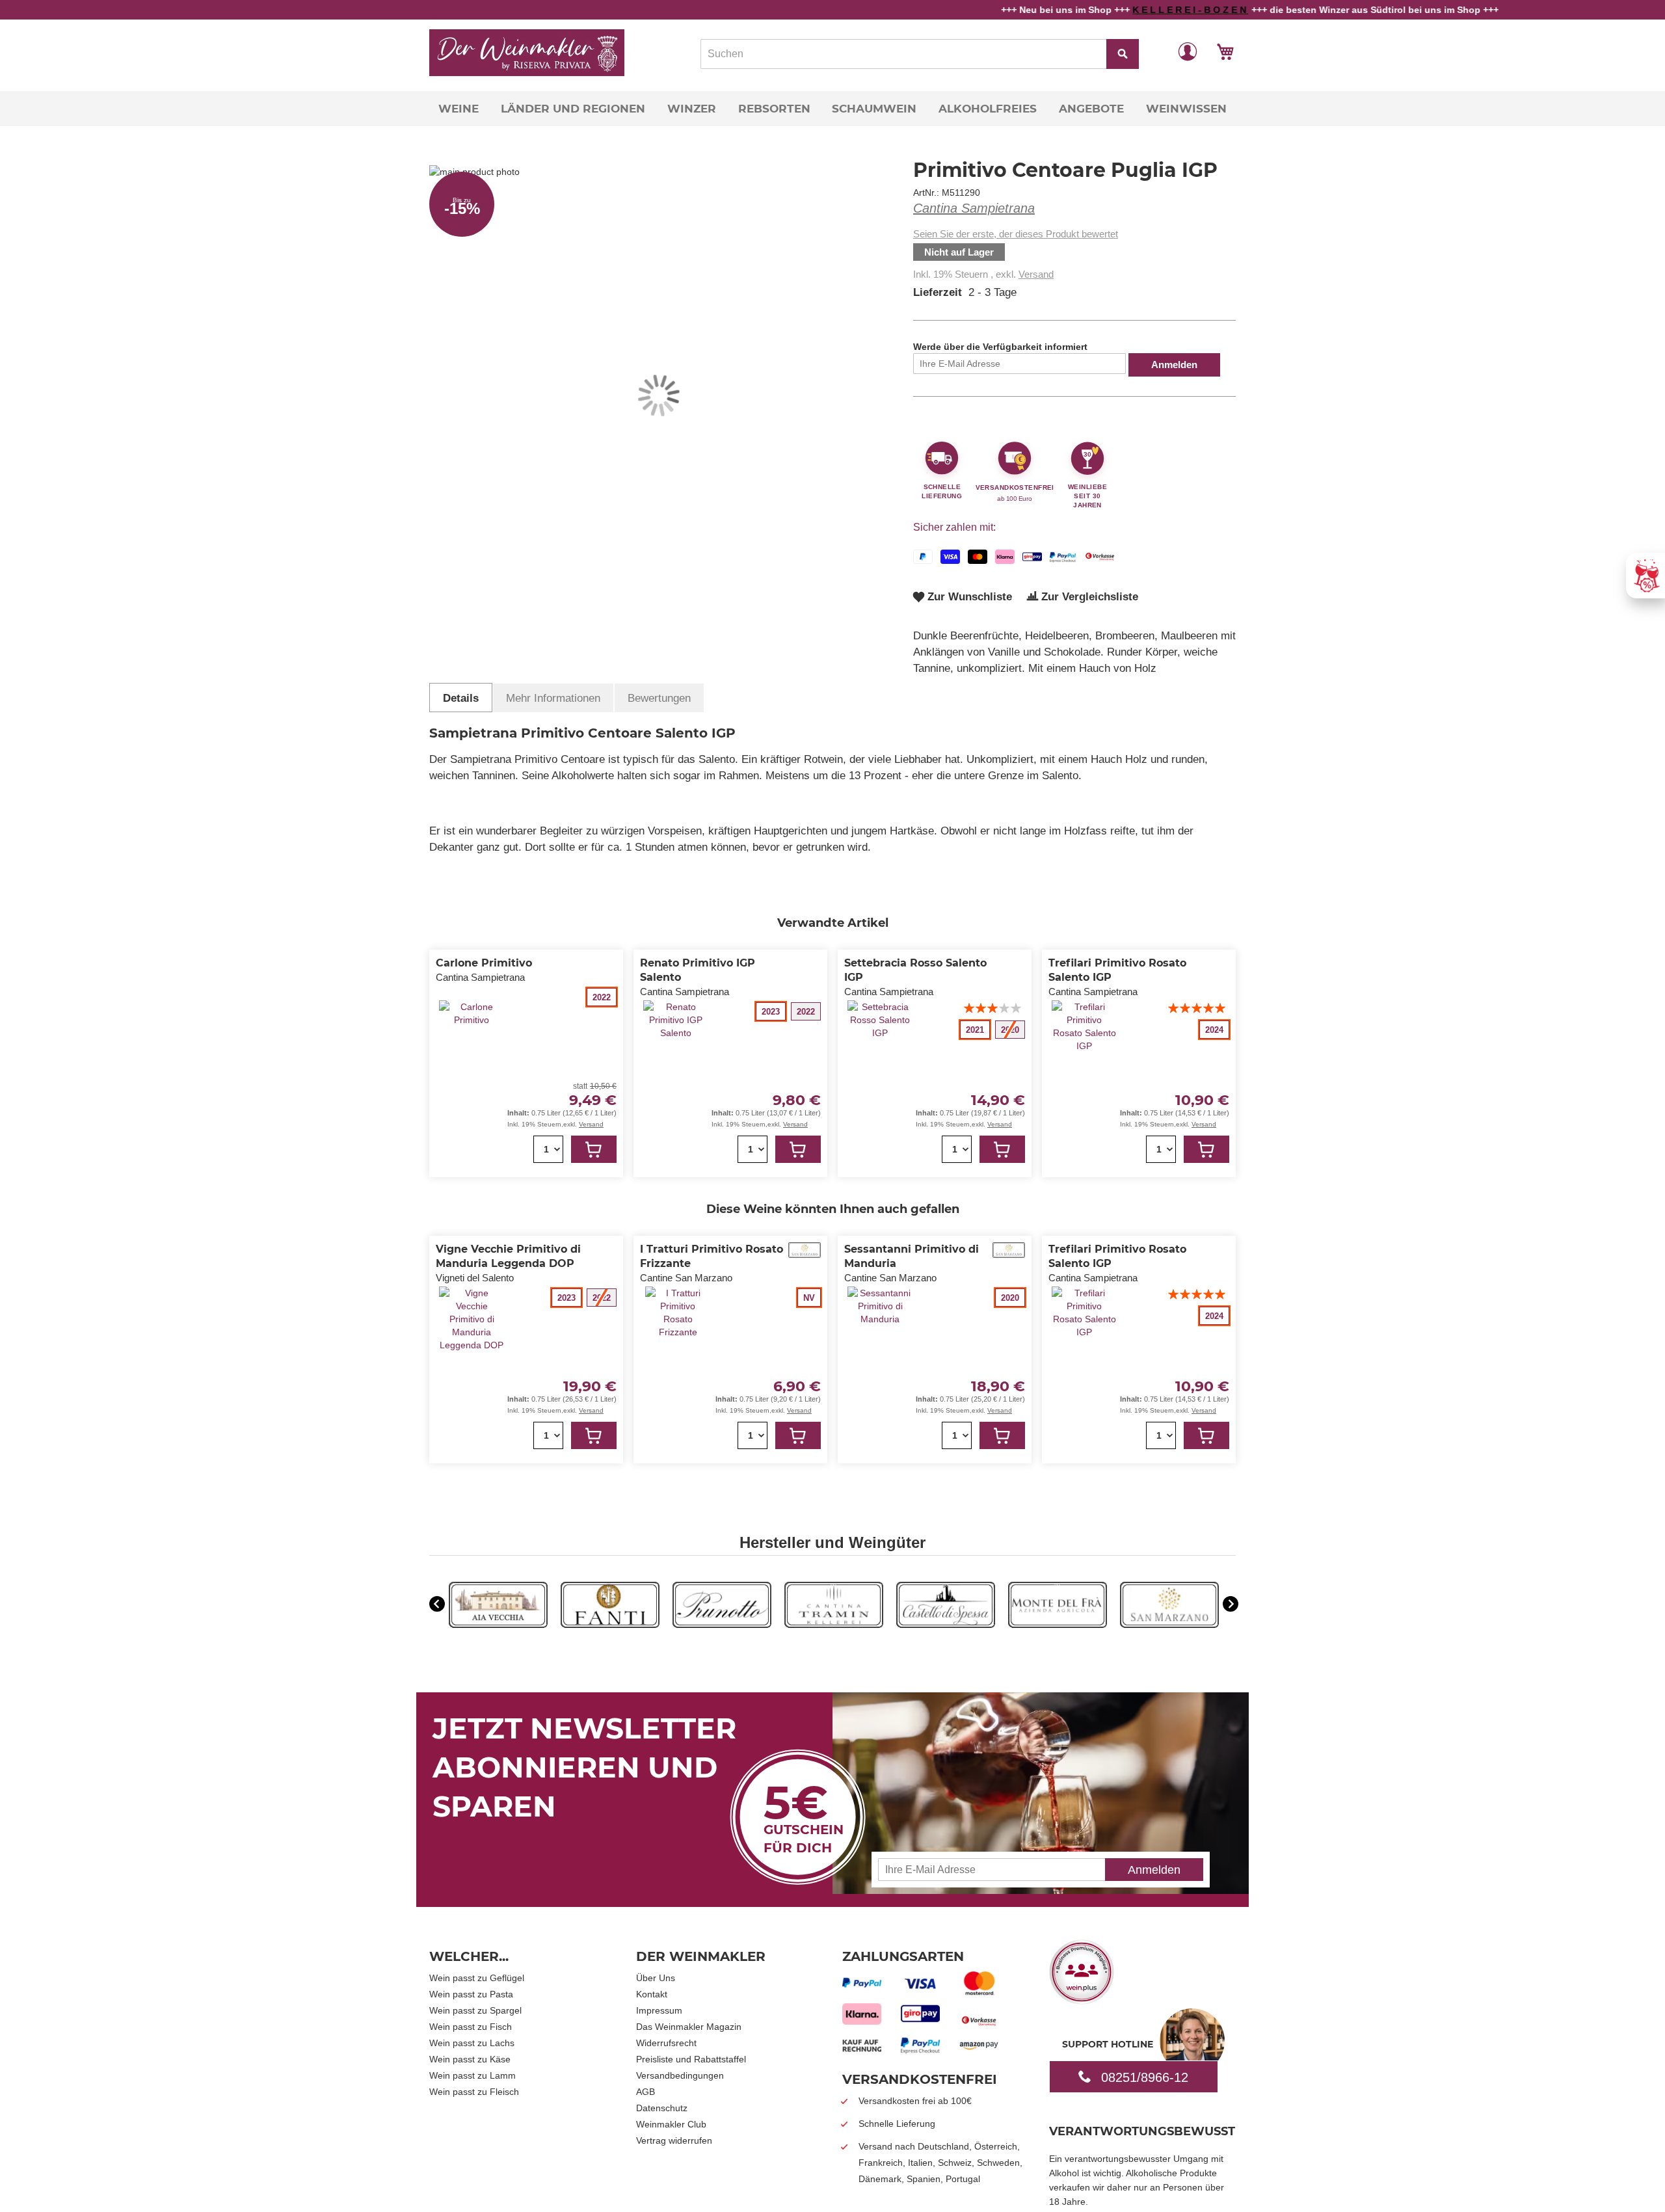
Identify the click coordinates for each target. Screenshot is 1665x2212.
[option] (498, 1606)
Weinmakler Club (671, 2124)
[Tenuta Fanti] (610, 1625)
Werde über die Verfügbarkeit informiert (1000, 347)
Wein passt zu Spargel (475, 2010)
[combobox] (920, 54)
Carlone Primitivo (484, 963)
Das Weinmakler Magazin (689, 2027)
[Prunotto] (722, 1625)
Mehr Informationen (553, 698)
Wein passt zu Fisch (471, 2027)
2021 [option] (975, 1030)
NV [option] (809, 1298)
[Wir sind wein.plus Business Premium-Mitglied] (1082, 2000)
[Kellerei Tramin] (834, 1625)
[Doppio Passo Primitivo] (1058, 1625)
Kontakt (652, 1994)
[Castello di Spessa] (946, 1625)
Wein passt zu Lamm (473, 2075)
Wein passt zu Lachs (472, 2043)
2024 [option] (1214, 1030)
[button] (1188, 51)
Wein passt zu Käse (470, 2059)
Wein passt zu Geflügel (477, 1978)
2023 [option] (771, 1012)
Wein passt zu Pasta (471, 1994)
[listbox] (582, 997)
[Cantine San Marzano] (1169, 1625)
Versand (1036, 274)
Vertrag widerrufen (674, 2140)
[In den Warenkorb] (594, 1149)
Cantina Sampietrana (974, 208)
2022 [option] (602, 997)
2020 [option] (1010, 1298)
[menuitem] (459, 109)
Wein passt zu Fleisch (474, 2092)
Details (461, 698)
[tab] (461, 698)
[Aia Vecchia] (498, 1625)
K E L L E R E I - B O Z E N (1102, 10)
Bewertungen (659, 698)
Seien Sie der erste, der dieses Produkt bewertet (1016, 234)
